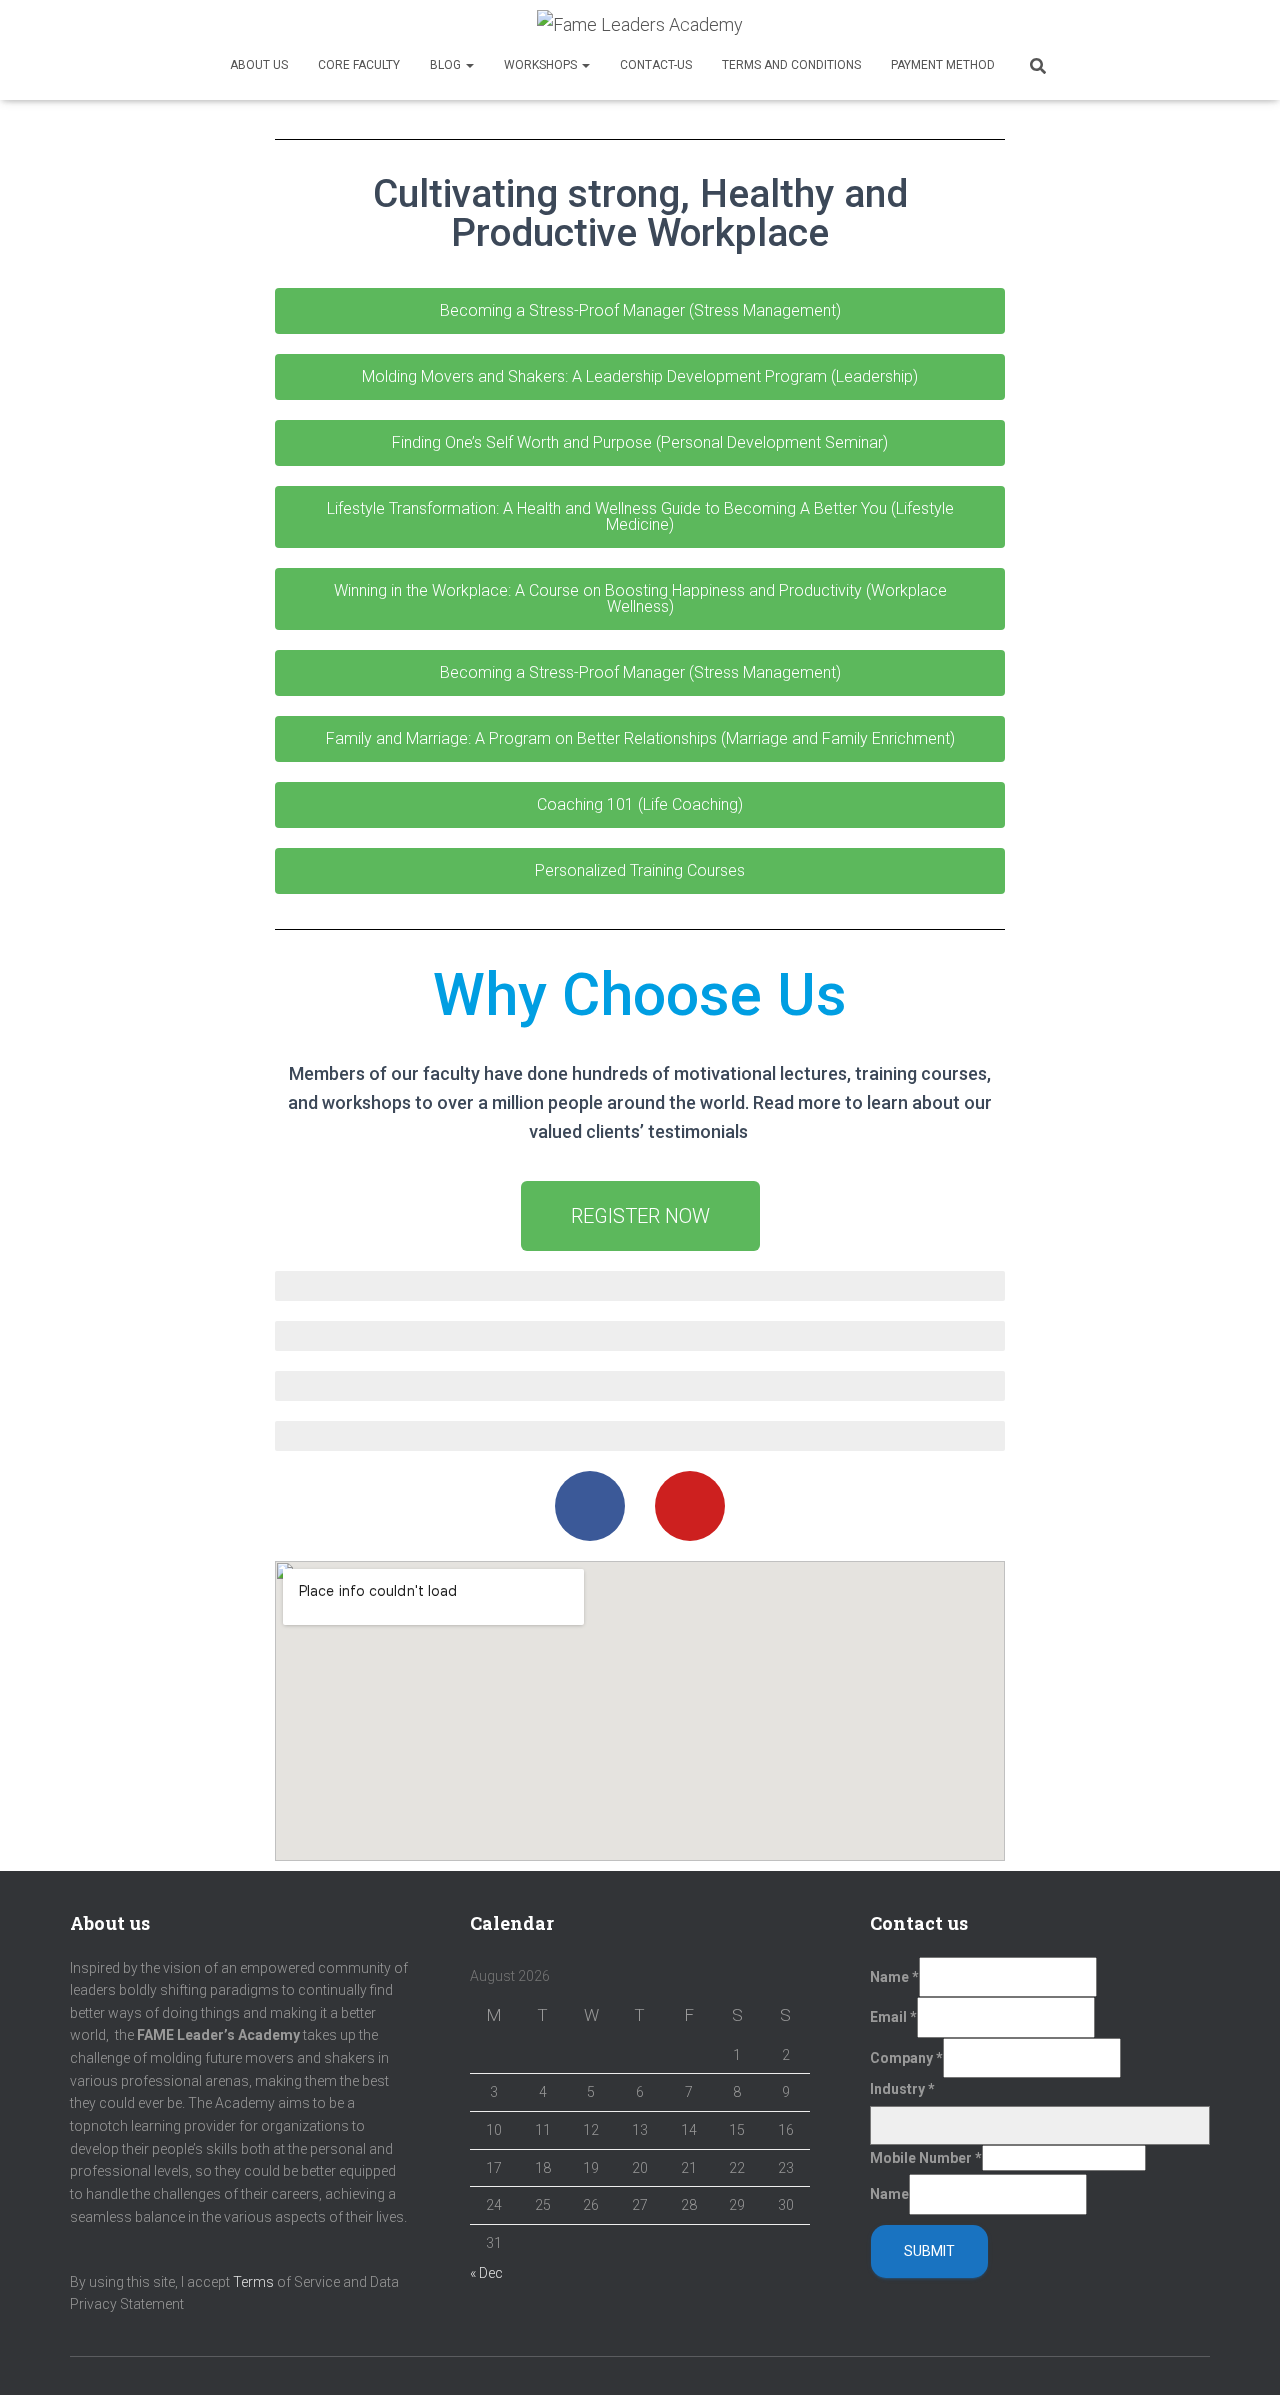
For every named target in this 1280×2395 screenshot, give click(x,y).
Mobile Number (926, 2158)
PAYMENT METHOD (943, 65)
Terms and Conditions (791, 65)
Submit (929, 2251)
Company (906, 2058)
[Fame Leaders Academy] (640, 25)
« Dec (486, 2273)
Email (893, 2017)
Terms (253, 2282)
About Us (259, 65)
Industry (902, 2089)
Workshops (542, 65)
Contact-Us (656, 65)
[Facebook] (590, 1506)
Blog (447, 65)
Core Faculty (359, 65)
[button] (640, 311)
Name (894, 1977)
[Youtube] (690, 1506)
